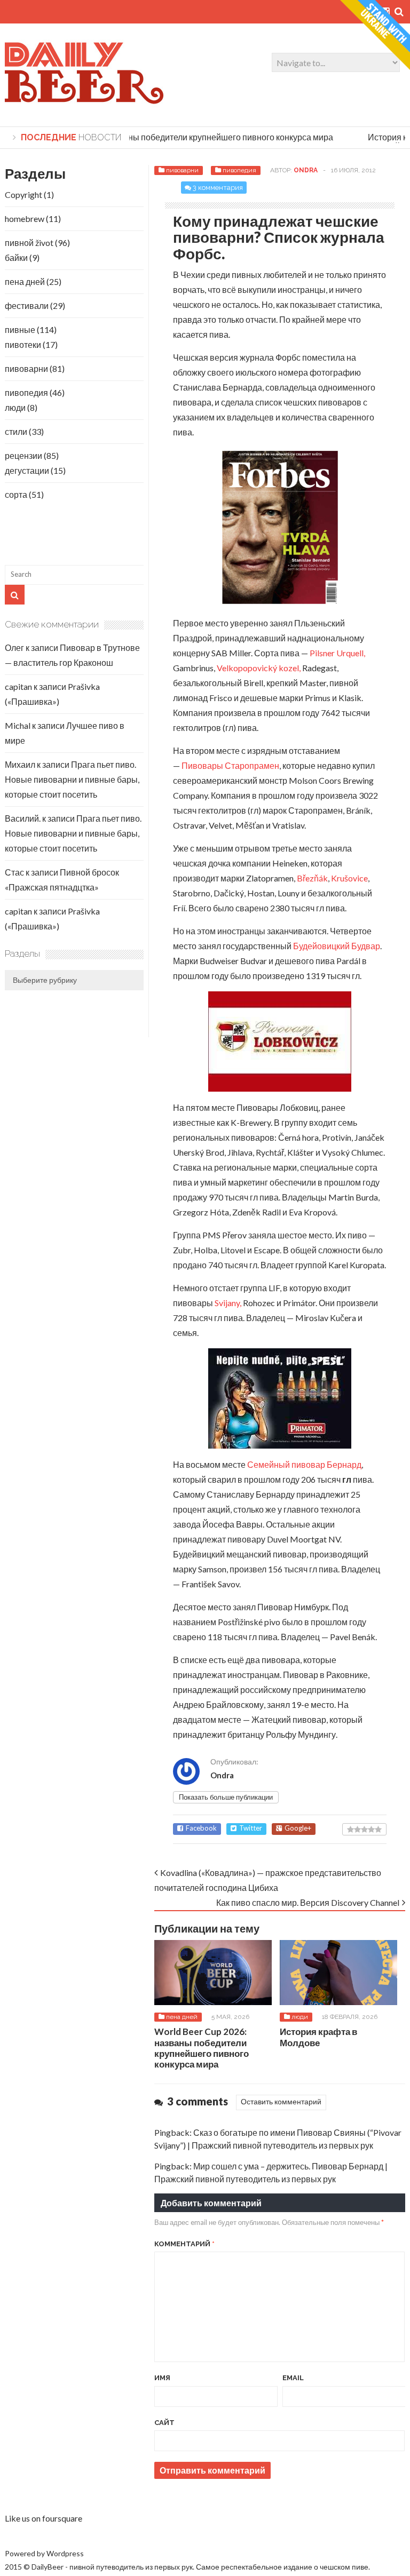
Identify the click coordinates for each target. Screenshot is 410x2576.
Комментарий (184, 2244)
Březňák (312, 878)
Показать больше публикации (226, 1797)
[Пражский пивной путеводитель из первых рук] (85, 102)
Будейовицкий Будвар (337, 946)
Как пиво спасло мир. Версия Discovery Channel (308, 1902)
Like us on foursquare (44, 2518)
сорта (16, 494)
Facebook (201, 1828)
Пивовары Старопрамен (230, 765)
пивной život (29, 243)
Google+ (298, 1828)
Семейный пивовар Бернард (304, 1464)
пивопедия (239, 170)
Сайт (164, 2423)
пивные (20, 329)
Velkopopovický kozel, (259, 668)
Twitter (251, 1828)
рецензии (23, 455)
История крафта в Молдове (318, 2037)
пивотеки (23, 344)
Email (293, 2378)
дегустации (27, 470)
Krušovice (349, 878)
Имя (162, 2378)
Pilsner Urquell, (337, 653)
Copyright (23, 194)
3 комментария (218, 188)
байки (16, 257)
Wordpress (65, 2553)
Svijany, (228, 1303)
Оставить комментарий (281, 2101)
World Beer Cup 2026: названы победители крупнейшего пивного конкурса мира (167, 137)
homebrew (25, 218)
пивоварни (182, 170)
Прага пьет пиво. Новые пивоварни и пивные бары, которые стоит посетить (72, 779)
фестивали (27, 305)
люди (300, 2017)
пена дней (182, 2017)
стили (16, 431)
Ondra (306, 170)
